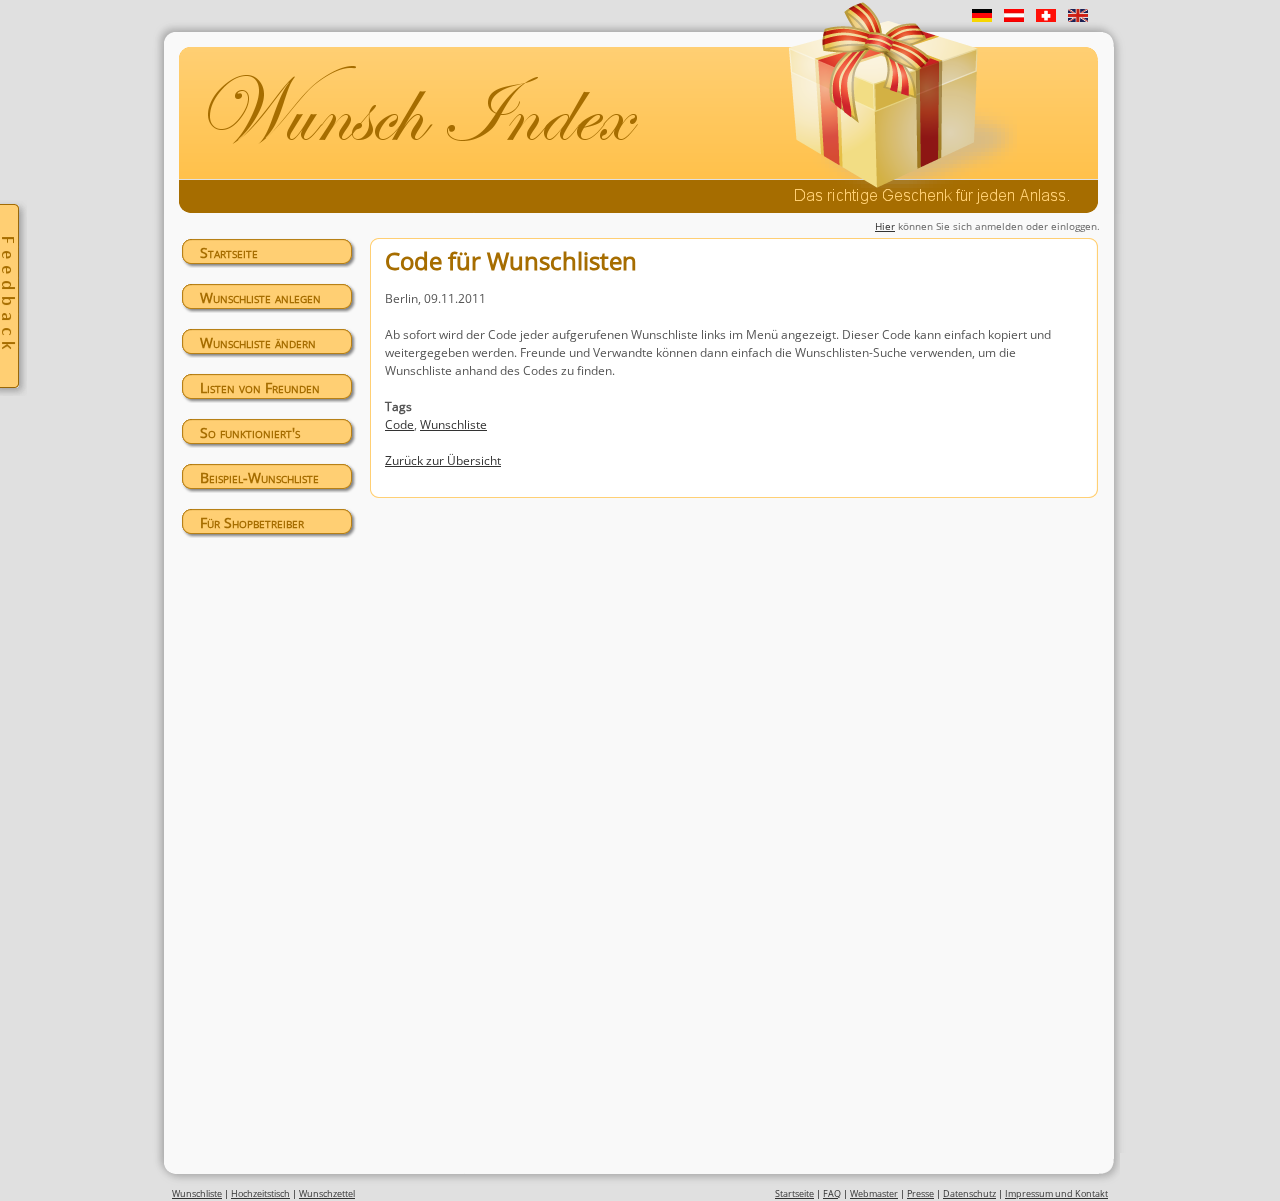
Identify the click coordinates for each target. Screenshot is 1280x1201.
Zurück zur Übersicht (443, 460)
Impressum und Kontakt (1056, 1193)
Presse (920, 1193)
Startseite (229, 252)
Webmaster (874, 1193)
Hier (885, 226)
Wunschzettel (327, 1193)
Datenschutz (969, 1193)
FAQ (832, 1193)
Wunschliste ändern (258, 342)
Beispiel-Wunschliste (259, 477)
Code (399, 424)
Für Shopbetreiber (252, 522)
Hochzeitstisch (260, 1193)
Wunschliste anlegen (260, 297)
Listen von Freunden (260, 387)
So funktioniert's (250, 432)
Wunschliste (453, 424)
